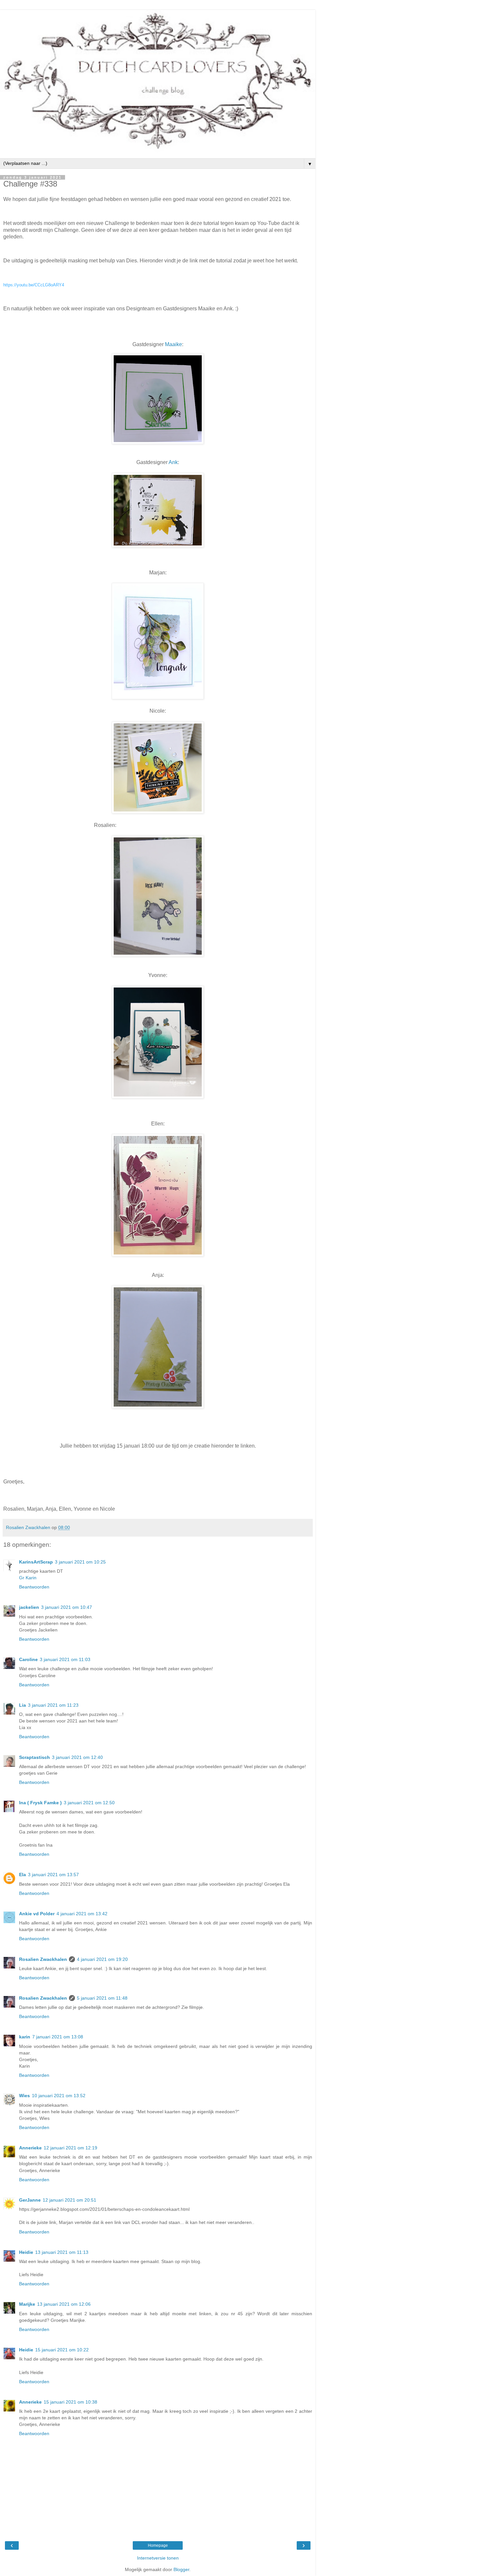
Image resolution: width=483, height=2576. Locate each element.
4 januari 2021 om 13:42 (82, 1914)
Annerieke (30, 2148)
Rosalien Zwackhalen (43, 1959)
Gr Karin (28, 1578)
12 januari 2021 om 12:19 (70, 2148)
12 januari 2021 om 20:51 (69, 2200)
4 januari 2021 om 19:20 (102, 1959)
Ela (23, 1875)
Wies (24, 2096)
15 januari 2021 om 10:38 (70, 2402)
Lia (23, 1705)
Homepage (158, 2545)
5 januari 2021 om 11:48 (102, 1998)
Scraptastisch (34, 1757)
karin (25, 2037)
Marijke (27, 2304)
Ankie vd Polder (37, 1914)
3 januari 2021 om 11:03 (65, 1659)
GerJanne (30, 2200)
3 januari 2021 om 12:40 (77, 1757)
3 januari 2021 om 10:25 (80, 1562)
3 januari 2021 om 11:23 (53, 1705)
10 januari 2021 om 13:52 (59, 2096)
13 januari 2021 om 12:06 (64, 2304)
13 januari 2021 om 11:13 (62, 2252)
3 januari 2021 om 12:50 (89, 1803)
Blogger (181, 2569)
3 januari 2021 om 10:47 (67, 1607)
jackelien (29, 1607)
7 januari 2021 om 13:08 (58, 2037)
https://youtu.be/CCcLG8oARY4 (34, 285)
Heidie (26, 2252)
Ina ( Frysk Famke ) (40, 1803)
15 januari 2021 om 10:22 (62, 2350)
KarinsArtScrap (36, 1562)
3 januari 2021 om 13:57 (53, 1875)
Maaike (173, 344)
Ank (173, 462)
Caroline (28, 1659)
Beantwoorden (34, 1587)
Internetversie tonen (158, 2558)
